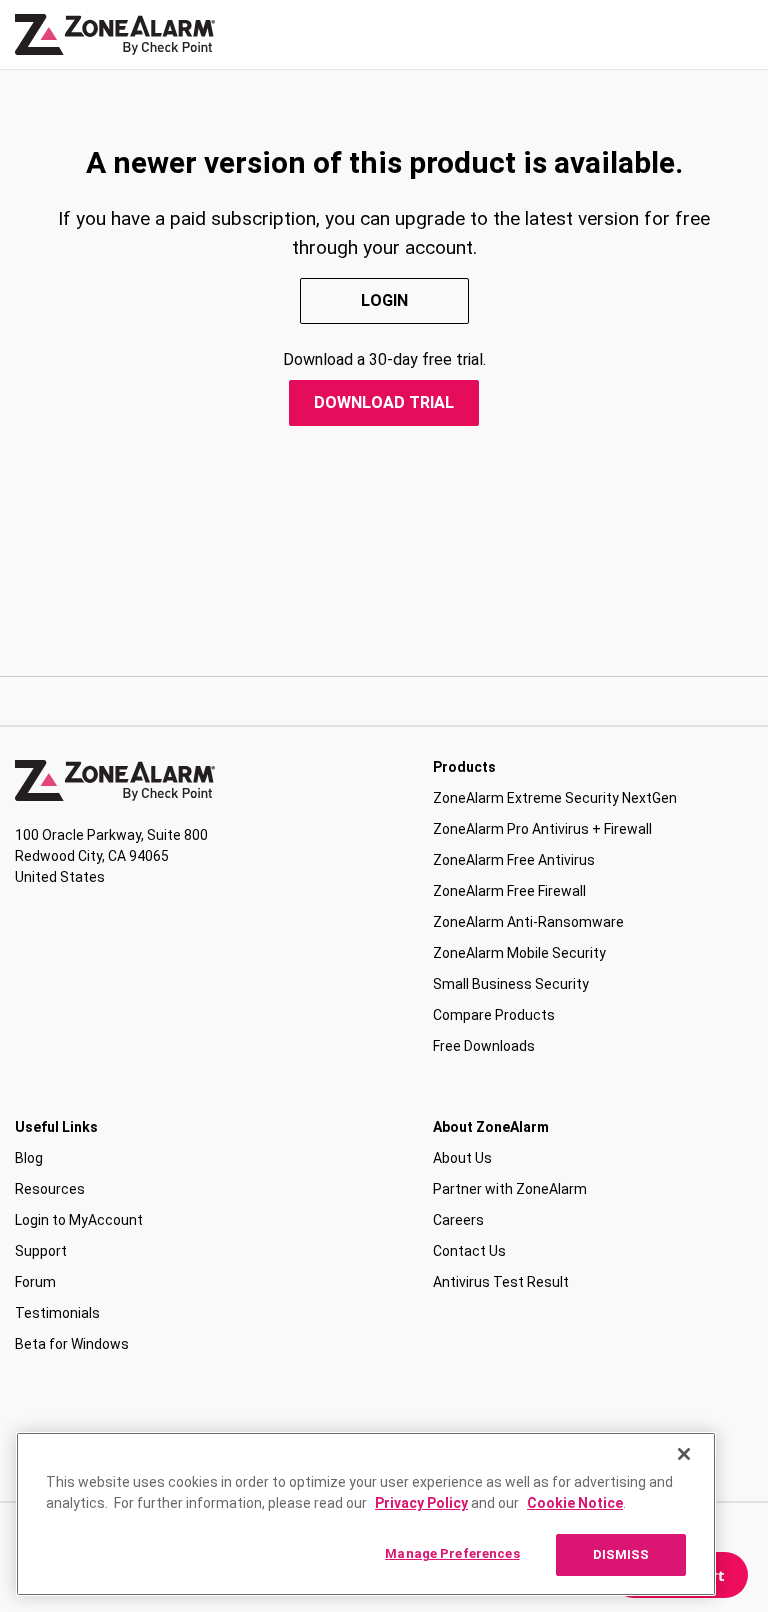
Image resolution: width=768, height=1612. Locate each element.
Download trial (384, 402)
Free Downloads (484, 1046)
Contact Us (469, 1251)
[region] (366, 1514)
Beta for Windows (72, 1344)
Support (41, 1251)
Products (464, 767)
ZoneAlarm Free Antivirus (514, 860)
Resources (50, 1189)
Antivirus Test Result (501, 1282)
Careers (458, 1220)
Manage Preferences (452, 1553)
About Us (462, 1158)
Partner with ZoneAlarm (510, 1189)
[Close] (684, 1454)
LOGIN (384, 300)
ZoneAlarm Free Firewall (509, 891)
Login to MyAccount (79, 1220)
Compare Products (494, 1015)
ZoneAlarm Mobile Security (519, 953)
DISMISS (621, 1554)
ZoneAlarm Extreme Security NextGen (555, 798)
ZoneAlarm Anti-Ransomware (528, 922)
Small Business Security (511, 984)
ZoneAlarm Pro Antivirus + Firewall (542, 829)
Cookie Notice (575, 1503)
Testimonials (57, 1313)
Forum (35, 1282)
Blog (29, 1158)
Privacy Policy (421, 1503)
